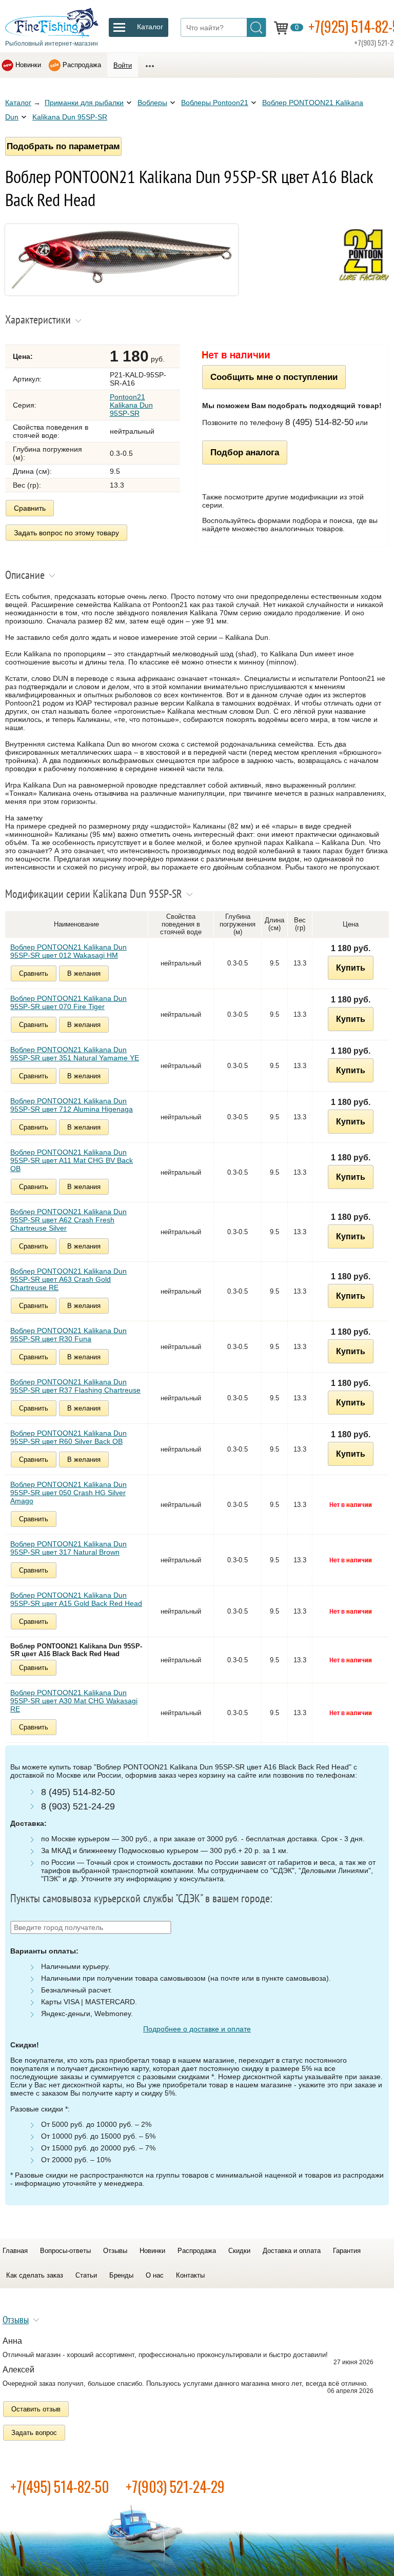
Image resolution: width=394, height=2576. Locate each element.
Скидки (239, 2251)
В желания (84, 973)
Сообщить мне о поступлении (274, 377)
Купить (351, 968)
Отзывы (115, 2251)
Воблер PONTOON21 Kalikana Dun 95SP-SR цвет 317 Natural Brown (68, 1548)
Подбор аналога (245, 452)
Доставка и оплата (292, 2251)
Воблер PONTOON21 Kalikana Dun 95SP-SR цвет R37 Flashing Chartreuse (75, 1386)
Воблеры (152, 103)
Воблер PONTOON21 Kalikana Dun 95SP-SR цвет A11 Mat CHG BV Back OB (72, 1160)
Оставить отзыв (36, 2409)
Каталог (18, 103)
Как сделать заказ (35, 2275)
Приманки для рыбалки (84, 103)
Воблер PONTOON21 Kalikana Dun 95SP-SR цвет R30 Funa (68, 1335)
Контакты (190, 2275)
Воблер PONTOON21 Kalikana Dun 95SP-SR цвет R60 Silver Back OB (68, 1437)
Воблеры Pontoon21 (215, 103)
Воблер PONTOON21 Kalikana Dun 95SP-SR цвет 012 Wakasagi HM (68, 951)
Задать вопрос (34, 2433)
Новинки (28, 65)
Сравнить (30, 508)
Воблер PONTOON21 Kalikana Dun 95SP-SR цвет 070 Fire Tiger (68, 1002)
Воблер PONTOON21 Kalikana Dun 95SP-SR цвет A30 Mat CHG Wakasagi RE (74, 1701)
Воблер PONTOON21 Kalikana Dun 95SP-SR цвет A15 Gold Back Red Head (76, 1599)
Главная (15, 2251)
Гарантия (347, 2251)
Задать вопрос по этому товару (66, 533)
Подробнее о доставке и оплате (197, 2029)
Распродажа (82, 65)
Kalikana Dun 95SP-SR (70, 117)
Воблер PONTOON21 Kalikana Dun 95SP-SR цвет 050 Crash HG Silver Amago (68, 1493)
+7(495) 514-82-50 (60, 2487)
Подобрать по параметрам (63, 146)
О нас (155, 2275)
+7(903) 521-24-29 (175, 2487)
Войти (123, 65)
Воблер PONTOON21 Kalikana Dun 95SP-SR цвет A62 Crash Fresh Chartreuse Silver (68, 1220)
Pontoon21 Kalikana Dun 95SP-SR (131, 405)
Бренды (121, 2275)
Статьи (86, 2275)
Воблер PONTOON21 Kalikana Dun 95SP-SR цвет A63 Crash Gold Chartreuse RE (68, 1279)
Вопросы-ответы (65, 2251)
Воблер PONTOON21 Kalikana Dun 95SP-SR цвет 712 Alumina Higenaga (72, 1105)
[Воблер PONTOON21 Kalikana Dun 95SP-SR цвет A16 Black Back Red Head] (122, 293)
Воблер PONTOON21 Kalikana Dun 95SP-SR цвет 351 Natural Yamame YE (75, 1054)
